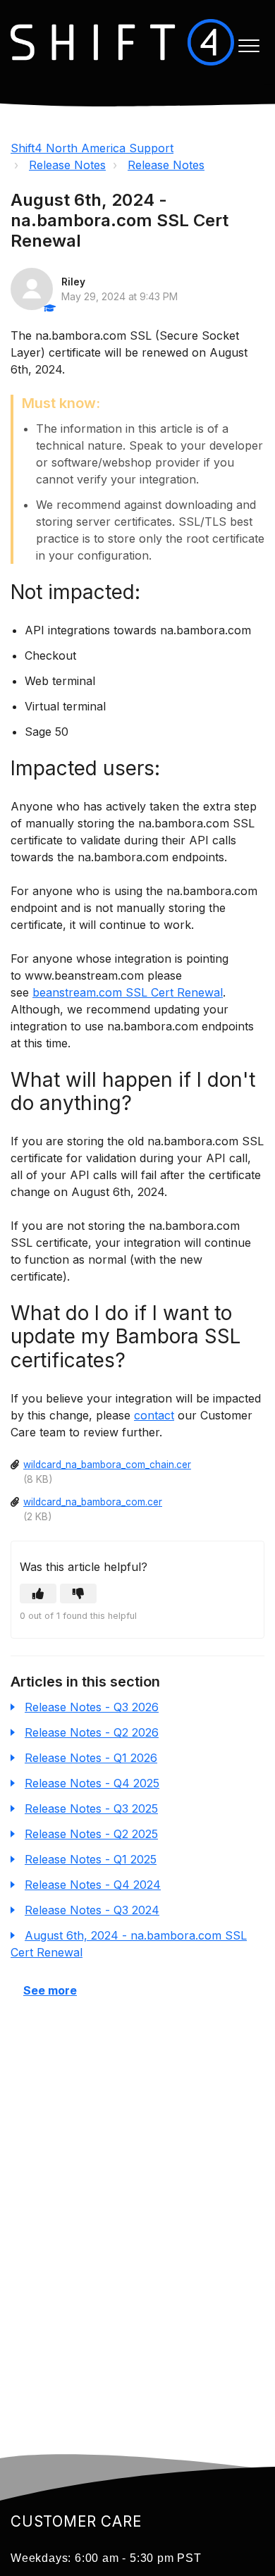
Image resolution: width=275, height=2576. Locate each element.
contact (154, 1415)
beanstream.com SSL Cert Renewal (128, 992)
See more (50, 1990)
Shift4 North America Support (92, 148)
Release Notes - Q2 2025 (91, 1834)
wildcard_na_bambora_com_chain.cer (107, 1465)
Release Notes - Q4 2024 (93, 1885)
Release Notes (67, 165)
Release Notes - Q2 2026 (92, 1732)
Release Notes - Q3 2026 (92, 1707)
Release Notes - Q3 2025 (91, 1808)
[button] (249, 46)
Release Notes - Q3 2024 (92, 1910)
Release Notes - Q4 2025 (92, 1783)
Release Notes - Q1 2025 (91, 1859)
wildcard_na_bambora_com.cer (93, 1502)
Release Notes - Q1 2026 (91, 1758)
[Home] (122, 42)
